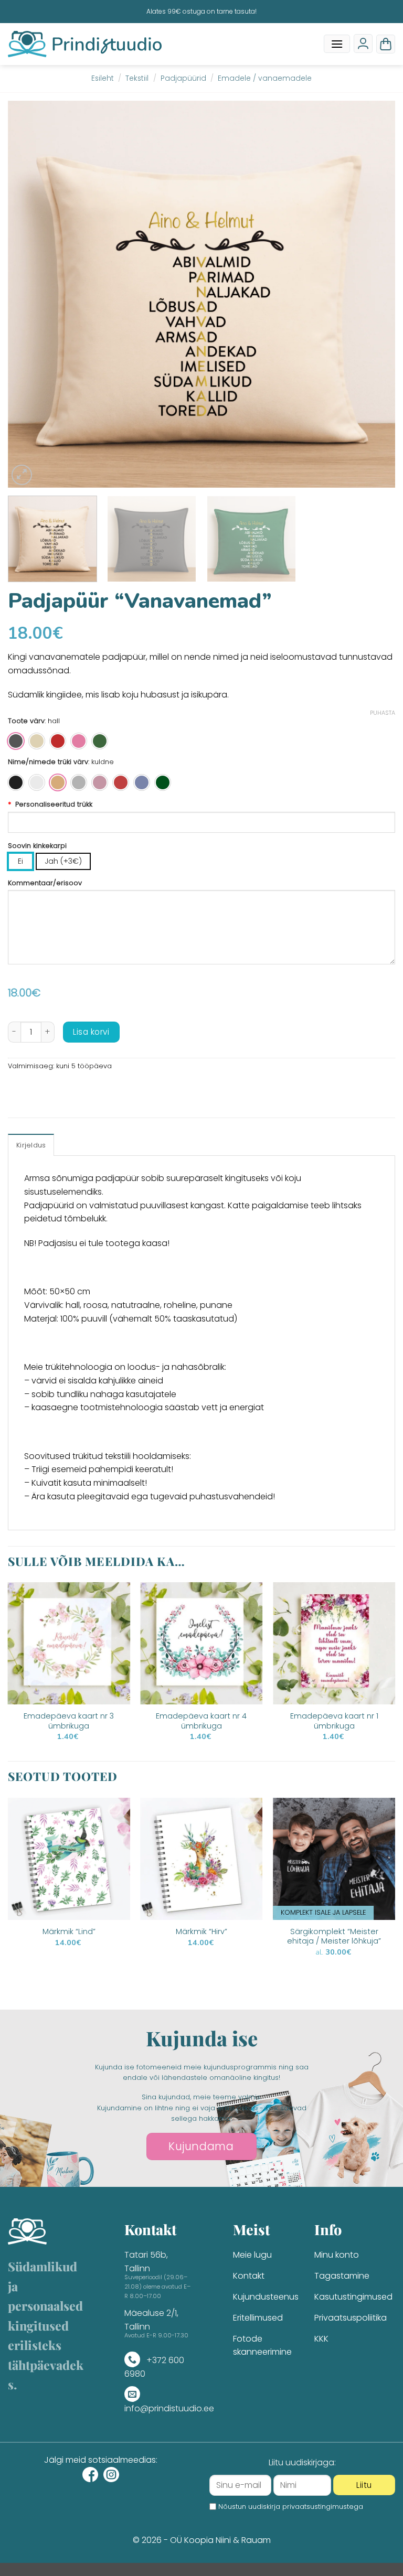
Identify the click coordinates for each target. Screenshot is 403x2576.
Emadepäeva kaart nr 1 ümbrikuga (334, 1721)
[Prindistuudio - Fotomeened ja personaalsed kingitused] (85, 44)
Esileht (103, 78)
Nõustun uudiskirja (291, 2507)
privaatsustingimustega (323, 2507)
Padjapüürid (183, 78)
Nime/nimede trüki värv (48, 762)
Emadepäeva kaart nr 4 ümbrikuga (201, 1721)
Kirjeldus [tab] (31, 1145)
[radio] (16, 741)
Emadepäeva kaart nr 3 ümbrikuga (69, 1721)
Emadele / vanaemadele (265, 78)
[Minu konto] (363, 44)
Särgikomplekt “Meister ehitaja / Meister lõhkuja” (334, 1936)
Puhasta (383, 713)
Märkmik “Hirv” (201, 1932)
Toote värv (26, 721)
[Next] (374, 294)
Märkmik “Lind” (69, 1932)
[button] (337, 44)
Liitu (364, 2485)
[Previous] (29, 294)
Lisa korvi (91, 1032)
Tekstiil (137, 78)
